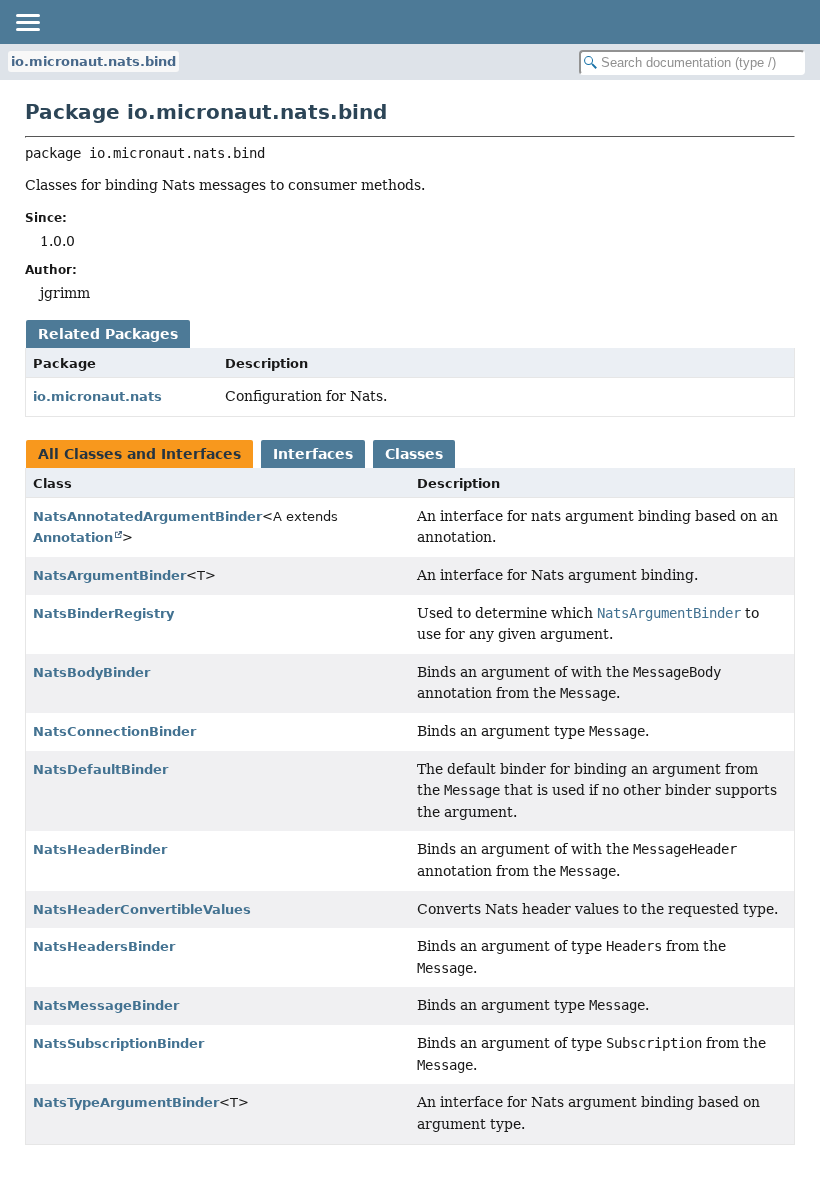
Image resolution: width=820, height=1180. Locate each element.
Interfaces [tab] (313, 454)
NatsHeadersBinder (104, 946)
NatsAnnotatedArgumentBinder (147, 516)
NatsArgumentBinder (109, 575)
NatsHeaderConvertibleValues (142, 909)
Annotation (73, 537)
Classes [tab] (414, 454)
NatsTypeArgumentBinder (126, 1102)
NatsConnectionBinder (114, 731)
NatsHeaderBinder (100, 849)
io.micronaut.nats (97, 396)
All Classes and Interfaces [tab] (139, 454)
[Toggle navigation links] (27, 22)
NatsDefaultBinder (100, 769)
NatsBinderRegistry (103, 613)
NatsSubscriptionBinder (118, 1043)
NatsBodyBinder (91, 672)
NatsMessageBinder (106, 1005)
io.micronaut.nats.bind (93, 61)
